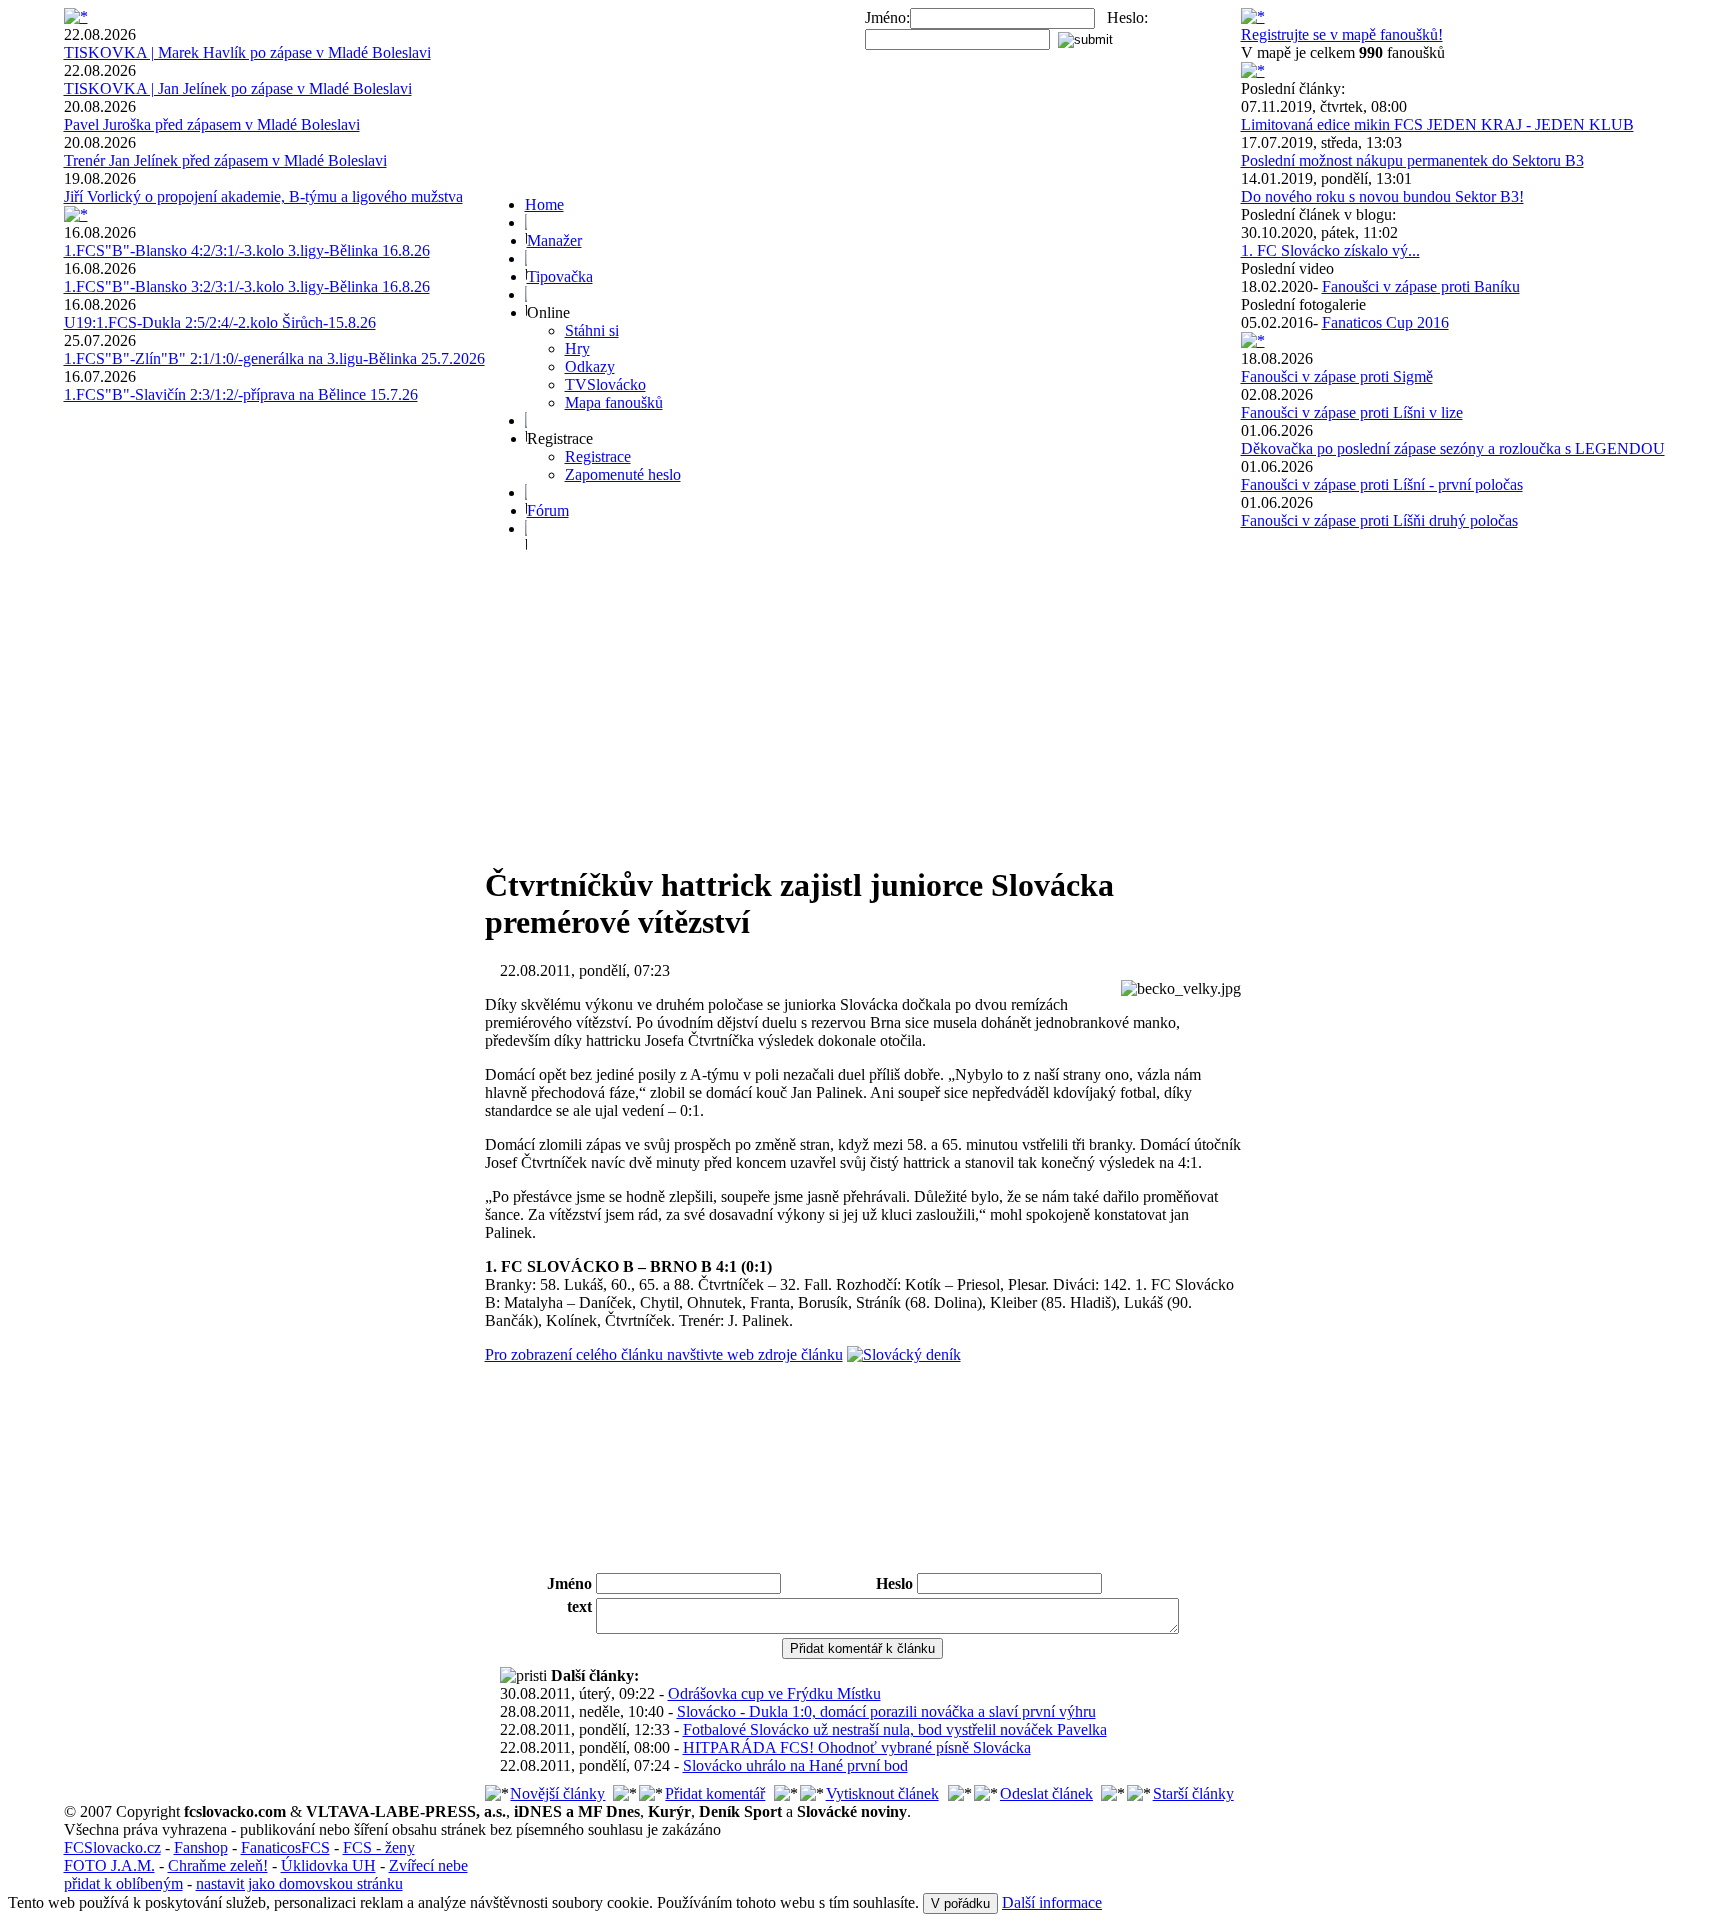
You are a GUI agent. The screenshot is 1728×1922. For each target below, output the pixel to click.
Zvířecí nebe (428, 1865)
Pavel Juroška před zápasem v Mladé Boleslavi (212, 124)
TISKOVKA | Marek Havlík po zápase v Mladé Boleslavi (247, 52)
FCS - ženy (379, 1847)
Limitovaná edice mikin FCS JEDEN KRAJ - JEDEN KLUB (1437, 124)
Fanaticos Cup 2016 (1385, 322)
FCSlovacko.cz (112, 1847)
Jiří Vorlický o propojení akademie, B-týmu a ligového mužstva (263, 196)
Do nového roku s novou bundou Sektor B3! (1382, 196)
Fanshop (201, 1847)
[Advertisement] (863, 706)
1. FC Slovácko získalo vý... (1330, 250)
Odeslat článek (1046, 1793)
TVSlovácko (605, 384)
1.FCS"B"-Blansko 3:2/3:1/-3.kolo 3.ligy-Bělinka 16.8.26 (247, 286)
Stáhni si (592, 330)
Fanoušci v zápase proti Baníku (1421, 286)
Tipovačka (560, 276)
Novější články (557, 1793)
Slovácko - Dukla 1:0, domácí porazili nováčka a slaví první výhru (886, 1711)
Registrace (598, 456)
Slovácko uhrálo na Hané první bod (795, 1765)
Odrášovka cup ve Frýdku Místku (774, 1693)
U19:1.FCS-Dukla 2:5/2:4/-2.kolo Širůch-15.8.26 (220, 322)
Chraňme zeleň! (218, 1865)
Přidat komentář (715, 1793)
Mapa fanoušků (614, 402)
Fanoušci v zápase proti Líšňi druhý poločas (1379, 520)
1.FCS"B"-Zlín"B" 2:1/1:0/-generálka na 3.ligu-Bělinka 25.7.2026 (274, 358)
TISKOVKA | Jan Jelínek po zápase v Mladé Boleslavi (238, 88)
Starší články (1193, 1793)
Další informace (1052, 1902)
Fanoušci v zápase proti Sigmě (1337, 376)
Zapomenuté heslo (623, 474)
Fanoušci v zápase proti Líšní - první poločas (1382, 484)
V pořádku (960, 1903)
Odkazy (590, 366)
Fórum (548, 510)
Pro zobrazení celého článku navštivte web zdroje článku (664, 1354)
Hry (577, 348)
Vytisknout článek (882, 1793)
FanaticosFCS (285, 1847)
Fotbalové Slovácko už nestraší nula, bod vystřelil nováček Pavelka (895, 1729)
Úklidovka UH (328, 1865)
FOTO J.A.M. (109, 1865)
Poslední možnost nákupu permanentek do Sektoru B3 (1412, 160)
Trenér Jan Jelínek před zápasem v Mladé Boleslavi (225, 160)
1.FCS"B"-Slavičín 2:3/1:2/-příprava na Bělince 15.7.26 (241, 394)
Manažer (554, 240)
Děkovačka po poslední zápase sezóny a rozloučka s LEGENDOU (1453, 448)
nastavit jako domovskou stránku (299, 1883)
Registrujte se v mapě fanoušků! (1342, 34)
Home (544, 204)
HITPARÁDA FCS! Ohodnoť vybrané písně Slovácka (857, 1747)
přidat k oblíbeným (123, 1883)
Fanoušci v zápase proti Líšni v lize (1352, 412)
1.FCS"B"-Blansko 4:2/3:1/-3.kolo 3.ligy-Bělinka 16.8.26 (247, 250)
